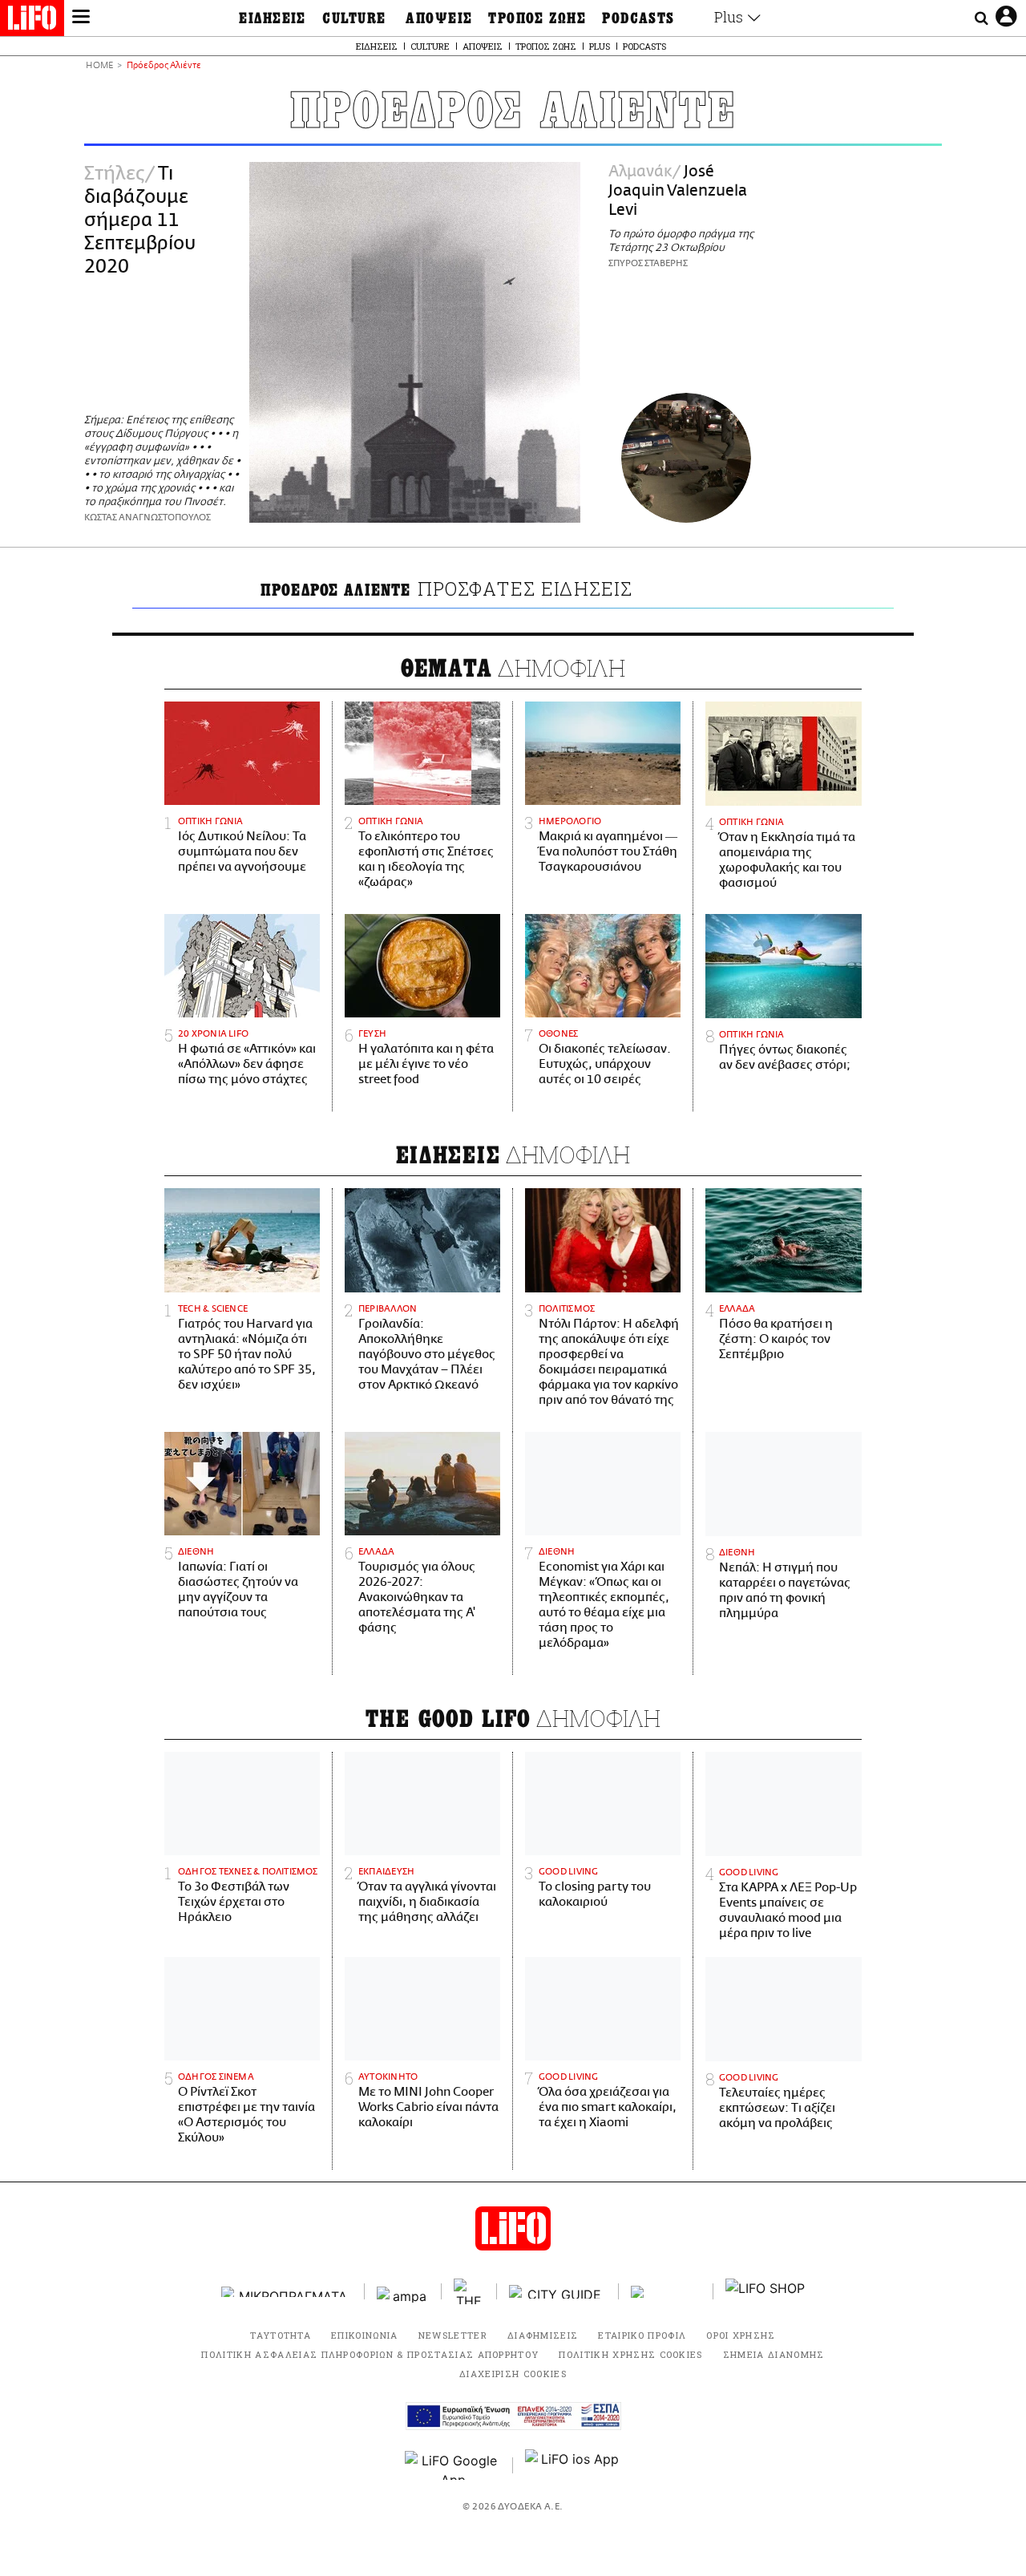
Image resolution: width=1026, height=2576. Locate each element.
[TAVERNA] (666, 2292)
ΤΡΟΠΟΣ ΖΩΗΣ (537, 18)
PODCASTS (638, 18)
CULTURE (354, 18)
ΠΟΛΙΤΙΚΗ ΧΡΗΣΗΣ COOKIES (630, 2354)
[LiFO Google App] (453, 2465)
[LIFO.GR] (32, 21)
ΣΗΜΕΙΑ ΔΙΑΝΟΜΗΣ (774, 2354)
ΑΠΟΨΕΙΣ (439, 18)
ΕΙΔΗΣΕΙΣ (273, 18)
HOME (99, 66)
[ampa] (403, 2292)
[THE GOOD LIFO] (469, 2291)
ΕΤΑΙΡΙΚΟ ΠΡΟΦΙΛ (642, 2335)
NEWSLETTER (453, 2335)
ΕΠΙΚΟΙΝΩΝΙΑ (365, 2335)
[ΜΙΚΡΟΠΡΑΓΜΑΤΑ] (287, 2292)
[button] (81, 18)
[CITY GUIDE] (558, 2292)
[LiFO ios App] (573, 2465)
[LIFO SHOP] (765, 2291)
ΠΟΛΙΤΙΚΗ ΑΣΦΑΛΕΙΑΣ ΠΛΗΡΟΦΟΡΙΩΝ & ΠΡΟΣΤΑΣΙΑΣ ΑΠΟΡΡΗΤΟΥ (370, 2354)
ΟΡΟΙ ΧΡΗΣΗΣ (741, 2335)
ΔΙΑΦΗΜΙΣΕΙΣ (543, 2335)
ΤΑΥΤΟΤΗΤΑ (281, 2335)
